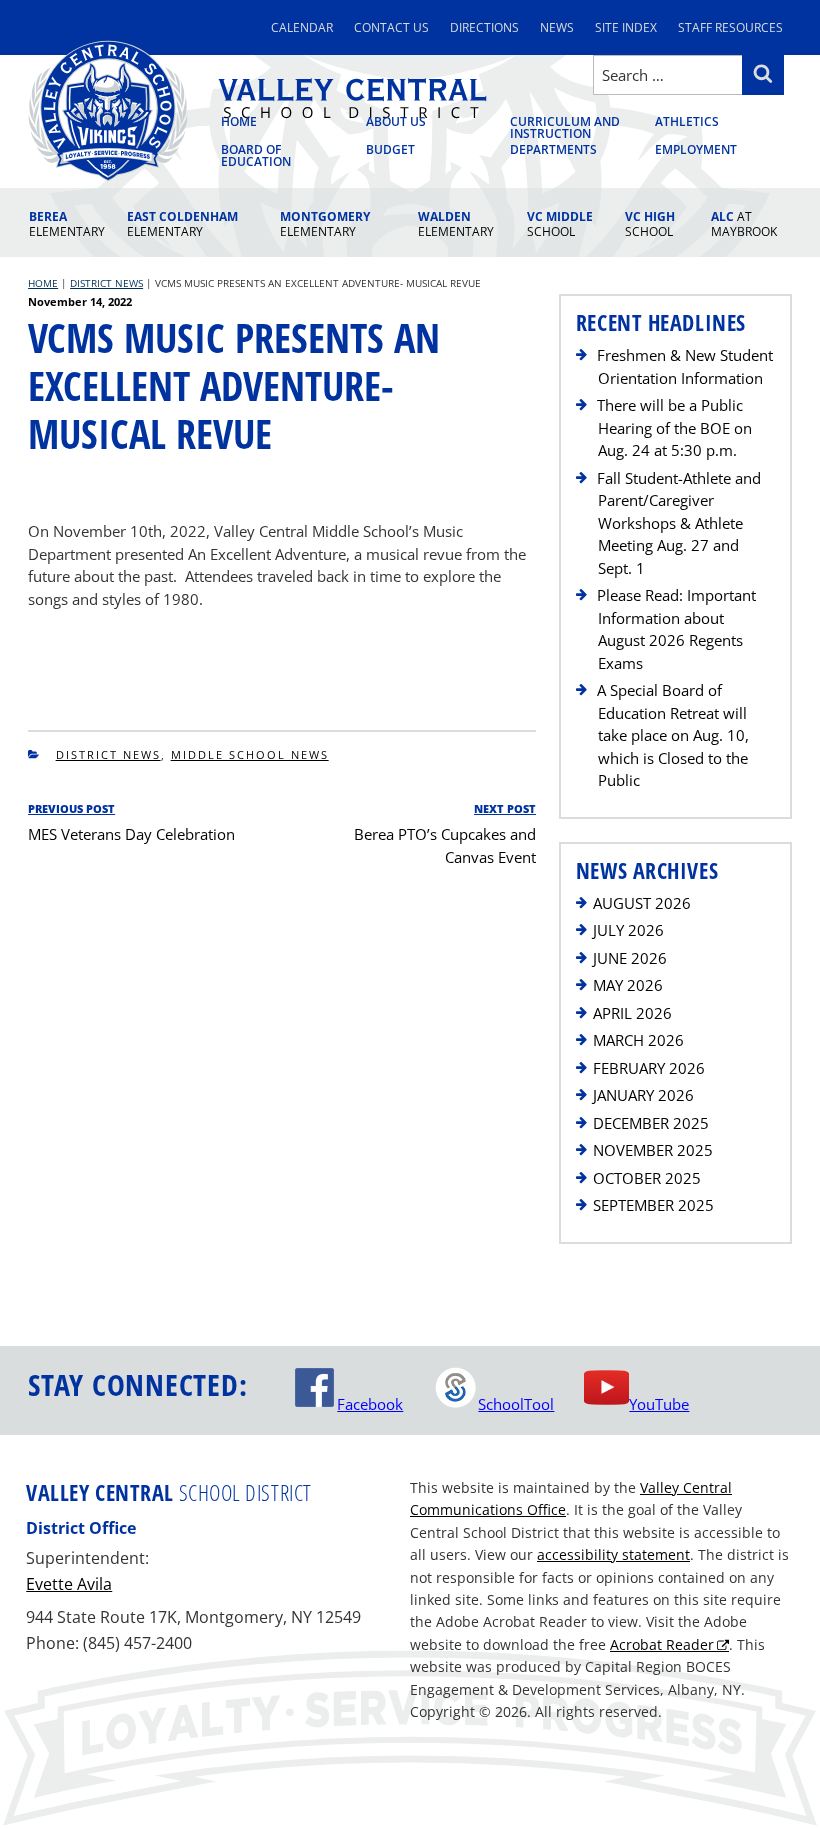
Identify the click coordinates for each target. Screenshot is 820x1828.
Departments (553, 150)
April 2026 (632, 1013)
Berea (67, 224)
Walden (456, 224)
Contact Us (391, 27)
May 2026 (628, 985)
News (557, 27)
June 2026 (630, 958)
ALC (744, 224)
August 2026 (642, 903)
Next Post (505, 808)
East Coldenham (182, 224)
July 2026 (628, 930)
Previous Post (71, 808)
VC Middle (560, 224)
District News (108, 754)
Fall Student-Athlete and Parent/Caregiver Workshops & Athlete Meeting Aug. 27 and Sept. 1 (679, 523)
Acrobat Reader (662, 1644)
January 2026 (643, 1095)
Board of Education (256, 156)
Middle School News (250, 754)
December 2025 (651, 1123)
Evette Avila (69, 1584)
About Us (396, 123)
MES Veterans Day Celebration (131, 834)
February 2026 (649, 1068)
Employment (696, 150)
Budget (390, 150)
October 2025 (647, 1178)
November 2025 (653, 1150)
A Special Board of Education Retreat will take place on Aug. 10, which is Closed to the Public (673, 735)
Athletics (687, 123)
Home (239, 123)
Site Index (626, 27)
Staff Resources (730, 27)
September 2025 (653, 1205)
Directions (484, 27)
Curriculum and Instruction (565, 129)
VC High (650, 224)
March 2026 (638, 1040)
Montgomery (325, 224)
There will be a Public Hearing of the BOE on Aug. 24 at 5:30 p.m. (674, 427)
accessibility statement (613, 1554)
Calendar (302, 27)
